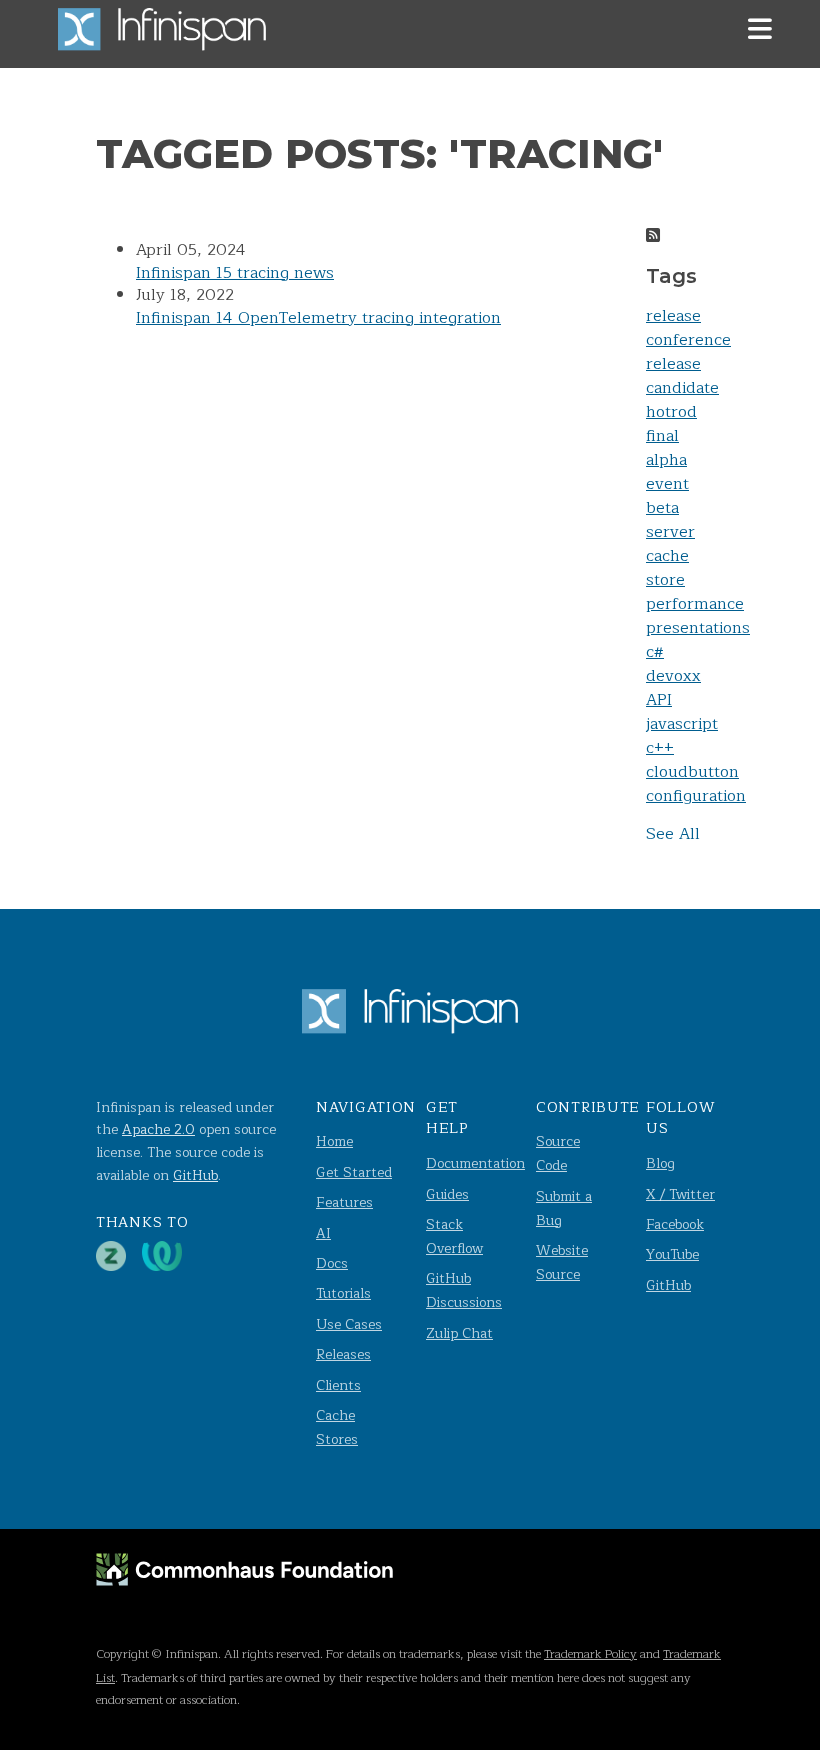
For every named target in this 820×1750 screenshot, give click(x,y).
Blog (660, 1163)
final (662, 436)
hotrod (671, 412)
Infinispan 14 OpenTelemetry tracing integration (318, 318)
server (670, 532)
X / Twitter (680, 1194)
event (667, 484)
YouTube (672, 1254)
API (659, 700)
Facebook (675, 1224)
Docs (332, 1263)
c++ (660, 748)
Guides (447, 1194)
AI (323, 1233)
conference (688, 340)
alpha (666, 460)
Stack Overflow (454, 1236)
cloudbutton (692, 772)
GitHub (195, 1175)
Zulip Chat (459, 1333)
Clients (338, 1385)
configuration (696, 796)
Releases (343, 1354)
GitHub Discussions (464, 1290)
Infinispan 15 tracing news (235, 273)
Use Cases (349, 1324)
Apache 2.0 (158, 1129)
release (673, 316)
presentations (698, 628)
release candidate (682, 376)
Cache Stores (337, 1427)
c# (655, 652)
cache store (667, 568)
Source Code (558, 1153)
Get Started (354, 1172)
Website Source (562, 1262)
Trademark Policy (590, 1654)
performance (695, 604)
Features (344, 1202)
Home (334, 1141)
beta (662, 508)
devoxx (673, 676)
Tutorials (343, 1293)
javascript (682, 724)
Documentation (475, 1163)
